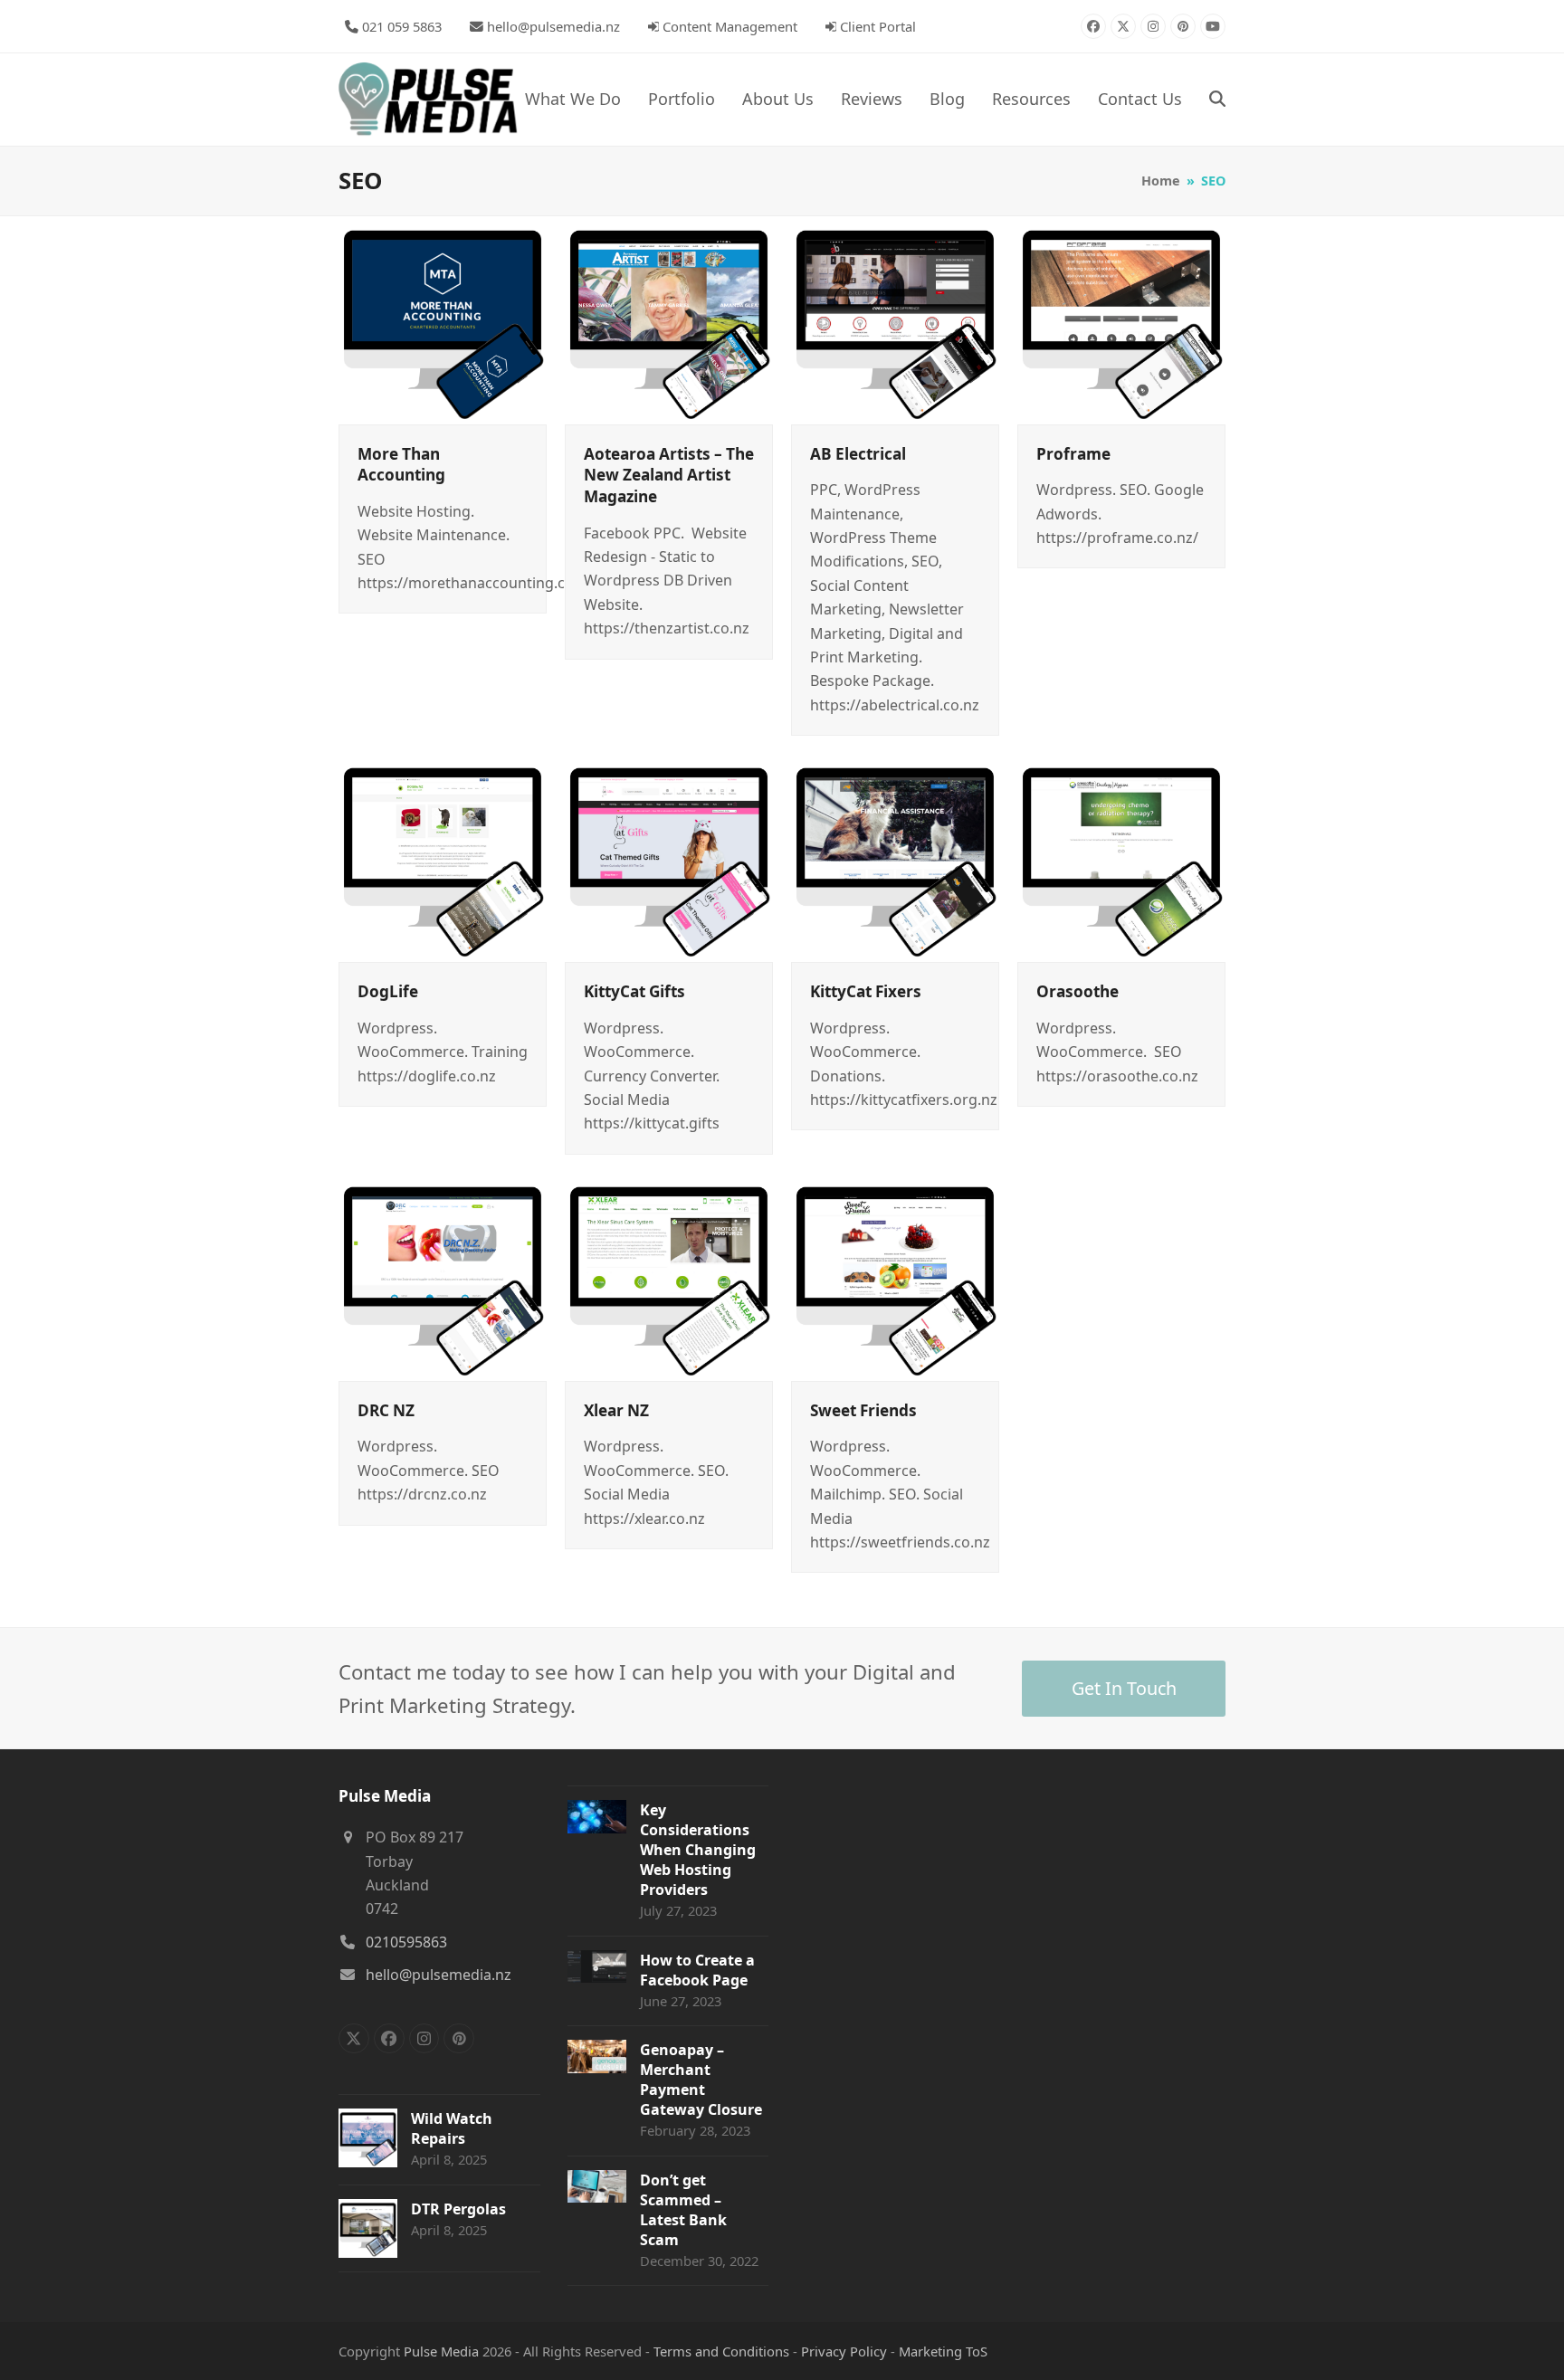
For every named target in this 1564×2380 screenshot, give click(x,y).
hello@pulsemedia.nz (553, 26)
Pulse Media (441, 2351)
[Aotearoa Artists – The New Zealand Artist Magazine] (669, 319)
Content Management (730, 26)
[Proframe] (1121, 319)
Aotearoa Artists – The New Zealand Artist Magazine (669, 475)
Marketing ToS (943, 2351)
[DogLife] (443, 856)
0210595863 (406, 1942)
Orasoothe (1078, 991)
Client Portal (878, 26)
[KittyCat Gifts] (669, 856)
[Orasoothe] (1121, 856)
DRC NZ (386, 1410)
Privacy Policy (844, 2351)
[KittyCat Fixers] (895, 856)
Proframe (1073, 454)
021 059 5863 (402, 26)
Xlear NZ (616, 1410)
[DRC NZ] (443, 1275)
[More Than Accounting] (443, 319)
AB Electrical (858, 454)
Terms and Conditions (721, 2351)
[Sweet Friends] (895, 1275)
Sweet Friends (863, 1410)
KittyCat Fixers (866, 991)
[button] (1217, 100)
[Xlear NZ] (669, 1275)
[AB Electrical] (895, 319)
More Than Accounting (401, 465)
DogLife (388, 991)
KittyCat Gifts (634, 991)
